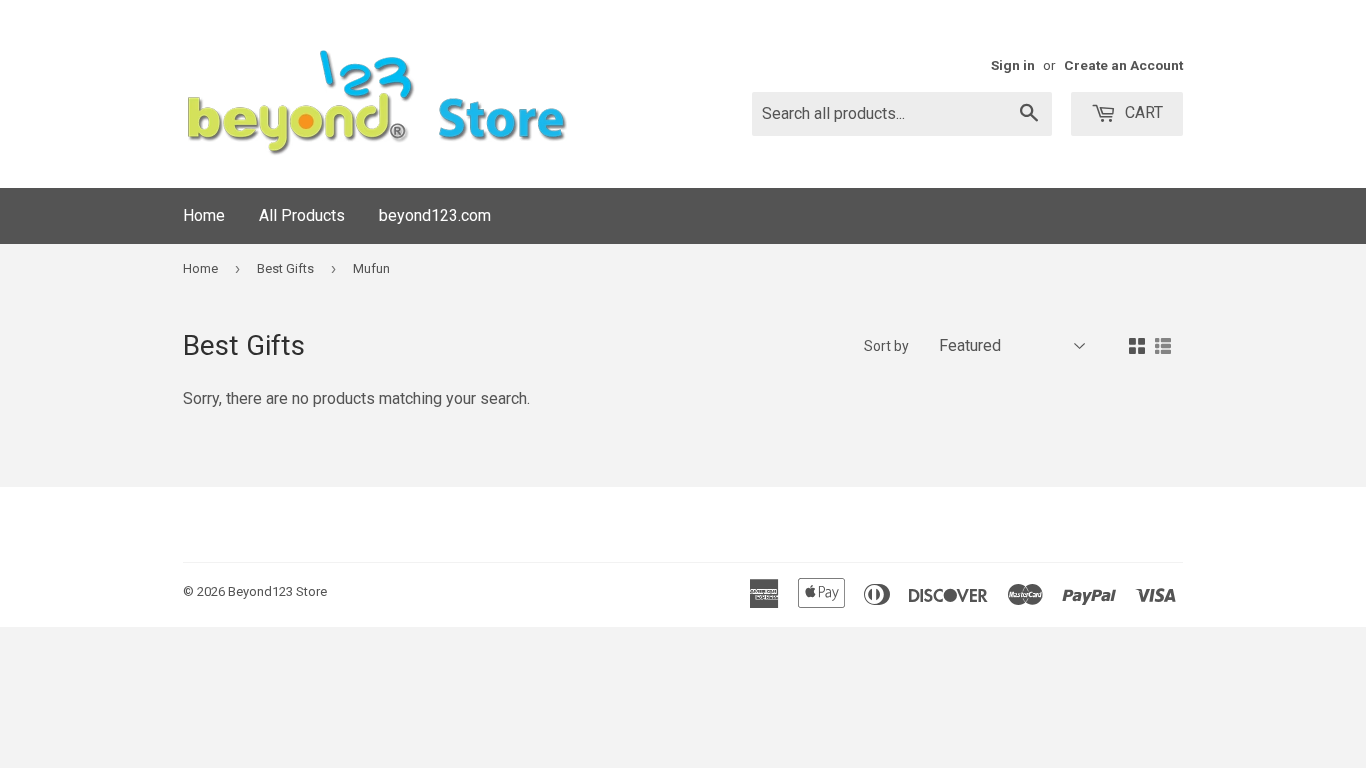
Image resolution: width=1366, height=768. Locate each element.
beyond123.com (435, 215)
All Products (302, 215)
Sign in (1013, 65)
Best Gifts (285, 268)
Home (204, 215)
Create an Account (1123, 65)
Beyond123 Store (277, 591)
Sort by (886, 346)
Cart (1142, 112)
